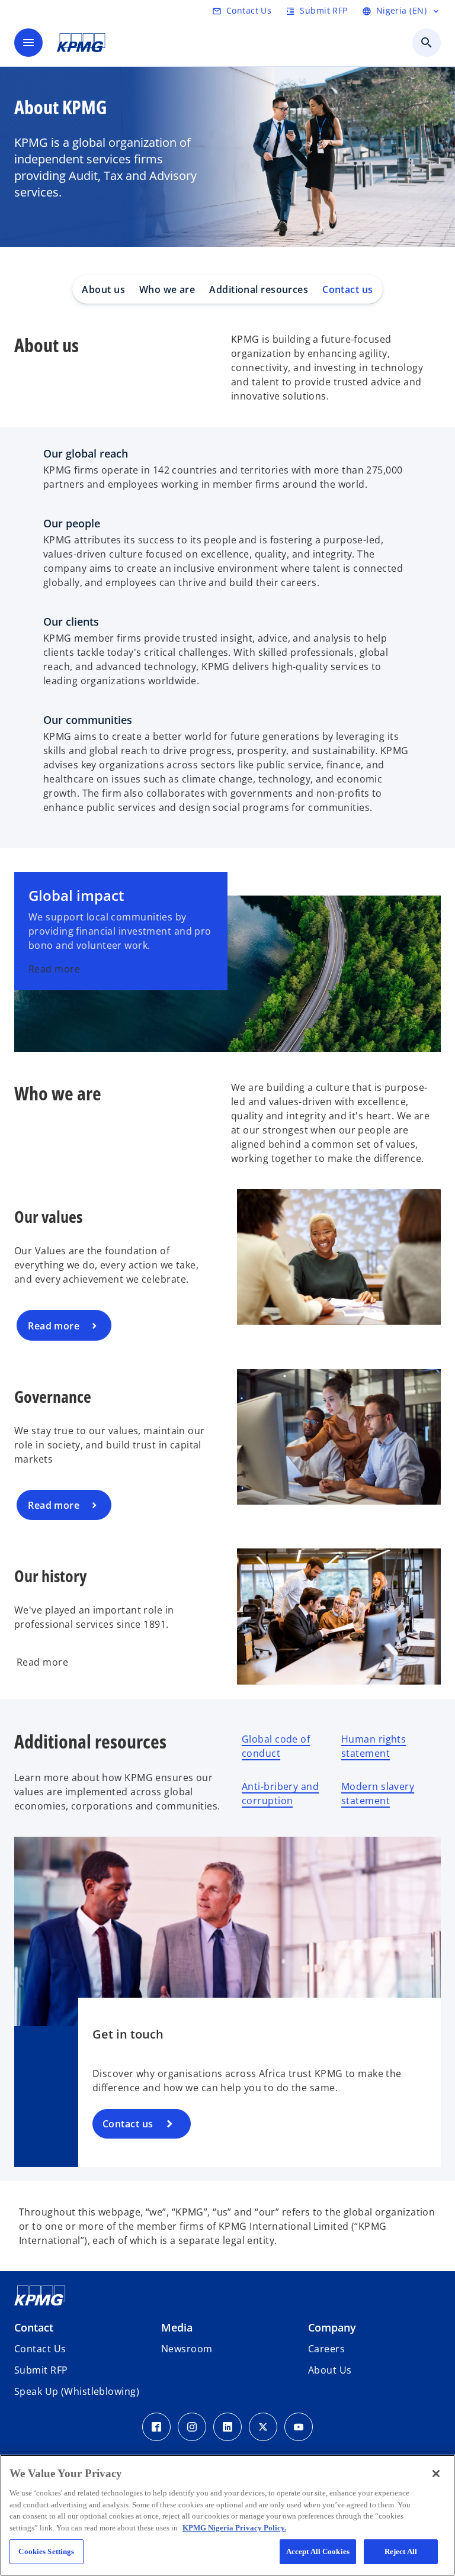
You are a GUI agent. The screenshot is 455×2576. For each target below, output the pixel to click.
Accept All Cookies (318, 2551)
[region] (227, 2515)
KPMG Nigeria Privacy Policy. (234, 2528)
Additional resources (259, 289)
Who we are (167, 289)
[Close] (436, 2474)
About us (103, 289)
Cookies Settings (46, 2551)
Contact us (347, 289)
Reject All (401, 2551)
